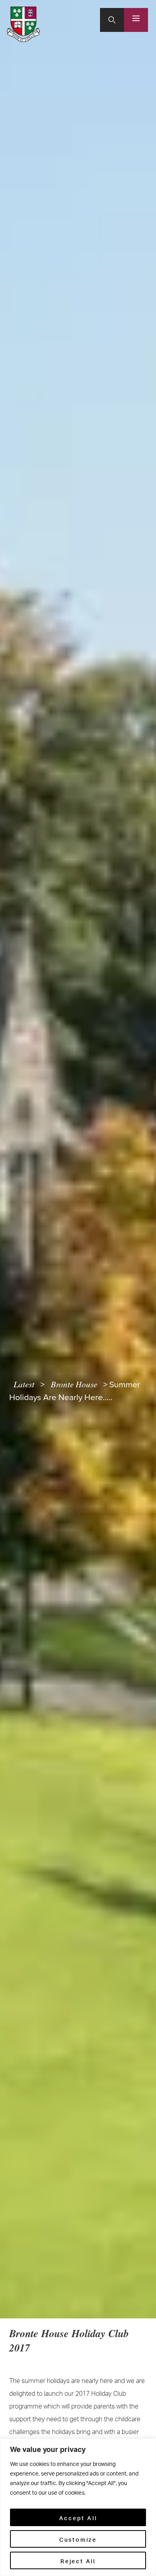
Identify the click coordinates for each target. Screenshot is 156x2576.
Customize (78, 2539)
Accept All (78, 2517)
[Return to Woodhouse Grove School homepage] (23, 24)
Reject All (78, 2560)
